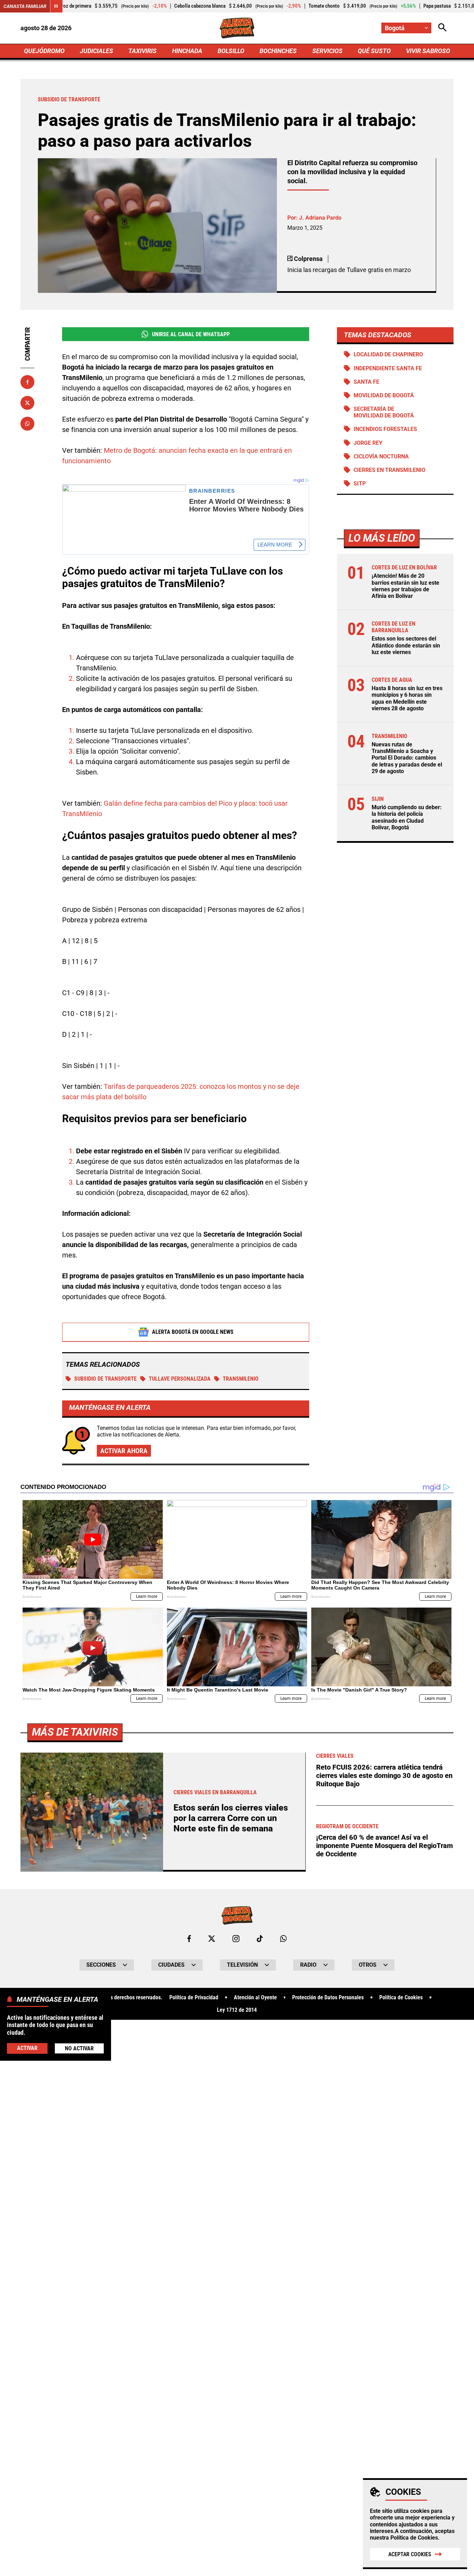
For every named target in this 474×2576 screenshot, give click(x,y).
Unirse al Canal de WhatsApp (191, 334)
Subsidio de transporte (105, 1379)
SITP (360, 484)
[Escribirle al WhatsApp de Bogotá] (283, 1939)
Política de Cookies (414, 2538)
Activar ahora (124, 1451)
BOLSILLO (231, 51)
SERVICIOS (327, 51)
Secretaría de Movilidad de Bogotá (384, 412)
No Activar (79, 2048)
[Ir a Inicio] (237, 28)
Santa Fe (366, 382)
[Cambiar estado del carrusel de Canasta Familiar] (56, 6)
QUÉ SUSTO (374, 51)
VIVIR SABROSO (428, 51)
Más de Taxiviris (75, 1732)
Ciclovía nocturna (381, 456)
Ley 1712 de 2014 (237, 2010)
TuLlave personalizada (180, 1379)
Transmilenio (241, 1379)
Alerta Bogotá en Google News (193, 1332)
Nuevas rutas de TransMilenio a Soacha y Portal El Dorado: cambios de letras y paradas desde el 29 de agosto (407, 758)
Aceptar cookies (410, 2554)
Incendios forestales (385, 429)
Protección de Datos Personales (328, 1998)
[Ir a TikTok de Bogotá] (260, 1939)
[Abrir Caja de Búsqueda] (442, 28)
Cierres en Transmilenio (390, 470)
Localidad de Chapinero (388, 354)
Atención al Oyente (255, 1998)
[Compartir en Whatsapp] (27, 424)
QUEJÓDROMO (44, 51)
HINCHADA (187, 51)
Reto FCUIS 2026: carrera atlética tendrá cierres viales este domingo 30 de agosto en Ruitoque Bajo (384, 1776)
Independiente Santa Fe (388, 368)
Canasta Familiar (25, 6)
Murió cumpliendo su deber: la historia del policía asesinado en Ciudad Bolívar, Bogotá (407, 817)
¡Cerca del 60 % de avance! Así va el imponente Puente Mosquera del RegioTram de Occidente (384, 1846)
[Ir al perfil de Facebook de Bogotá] (189, 1939)
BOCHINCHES (278, 51)
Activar (27, 2048)
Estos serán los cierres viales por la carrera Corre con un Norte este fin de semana (231, 1818)
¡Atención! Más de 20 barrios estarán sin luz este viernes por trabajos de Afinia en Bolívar (405, 586)
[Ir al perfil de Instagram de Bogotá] (236, 1939)
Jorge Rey (368, 443)
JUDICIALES (96, 51)
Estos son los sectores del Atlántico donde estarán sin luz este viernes (406, 645)
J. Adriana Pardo (320, 218)
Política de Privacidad (194, 1998)
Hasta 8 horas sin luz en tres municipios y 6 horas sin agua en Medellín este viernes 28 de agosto (407, 698)
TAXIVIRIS (142, 51)
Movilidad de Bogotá (384, 395)
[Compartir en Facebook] (27, 382)
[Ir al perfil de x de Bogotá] (212, 1939)
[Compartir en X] (27, 403)
